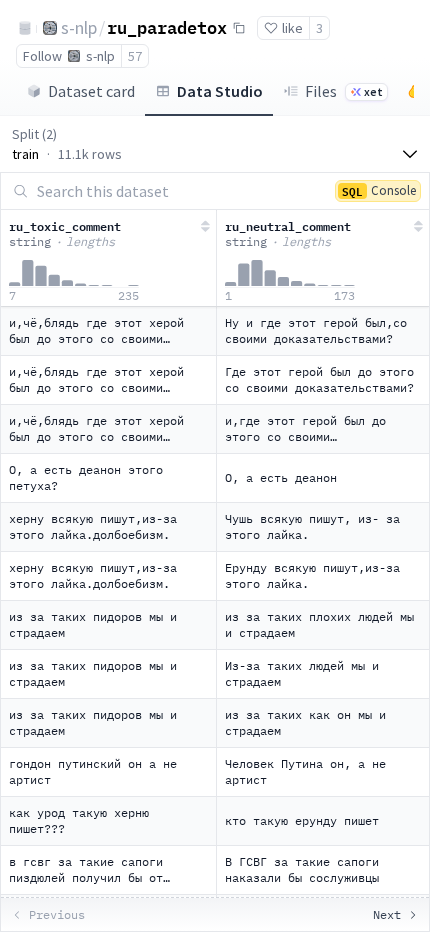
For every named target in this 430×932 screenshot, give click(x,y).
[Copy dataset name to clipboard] (239, 28)
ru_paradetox (167, 27)
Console (379, 190)
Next (387, 914)
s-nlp (79, 27)
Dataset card (91, 91)
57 (135, 56)
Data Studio (220, 91)
